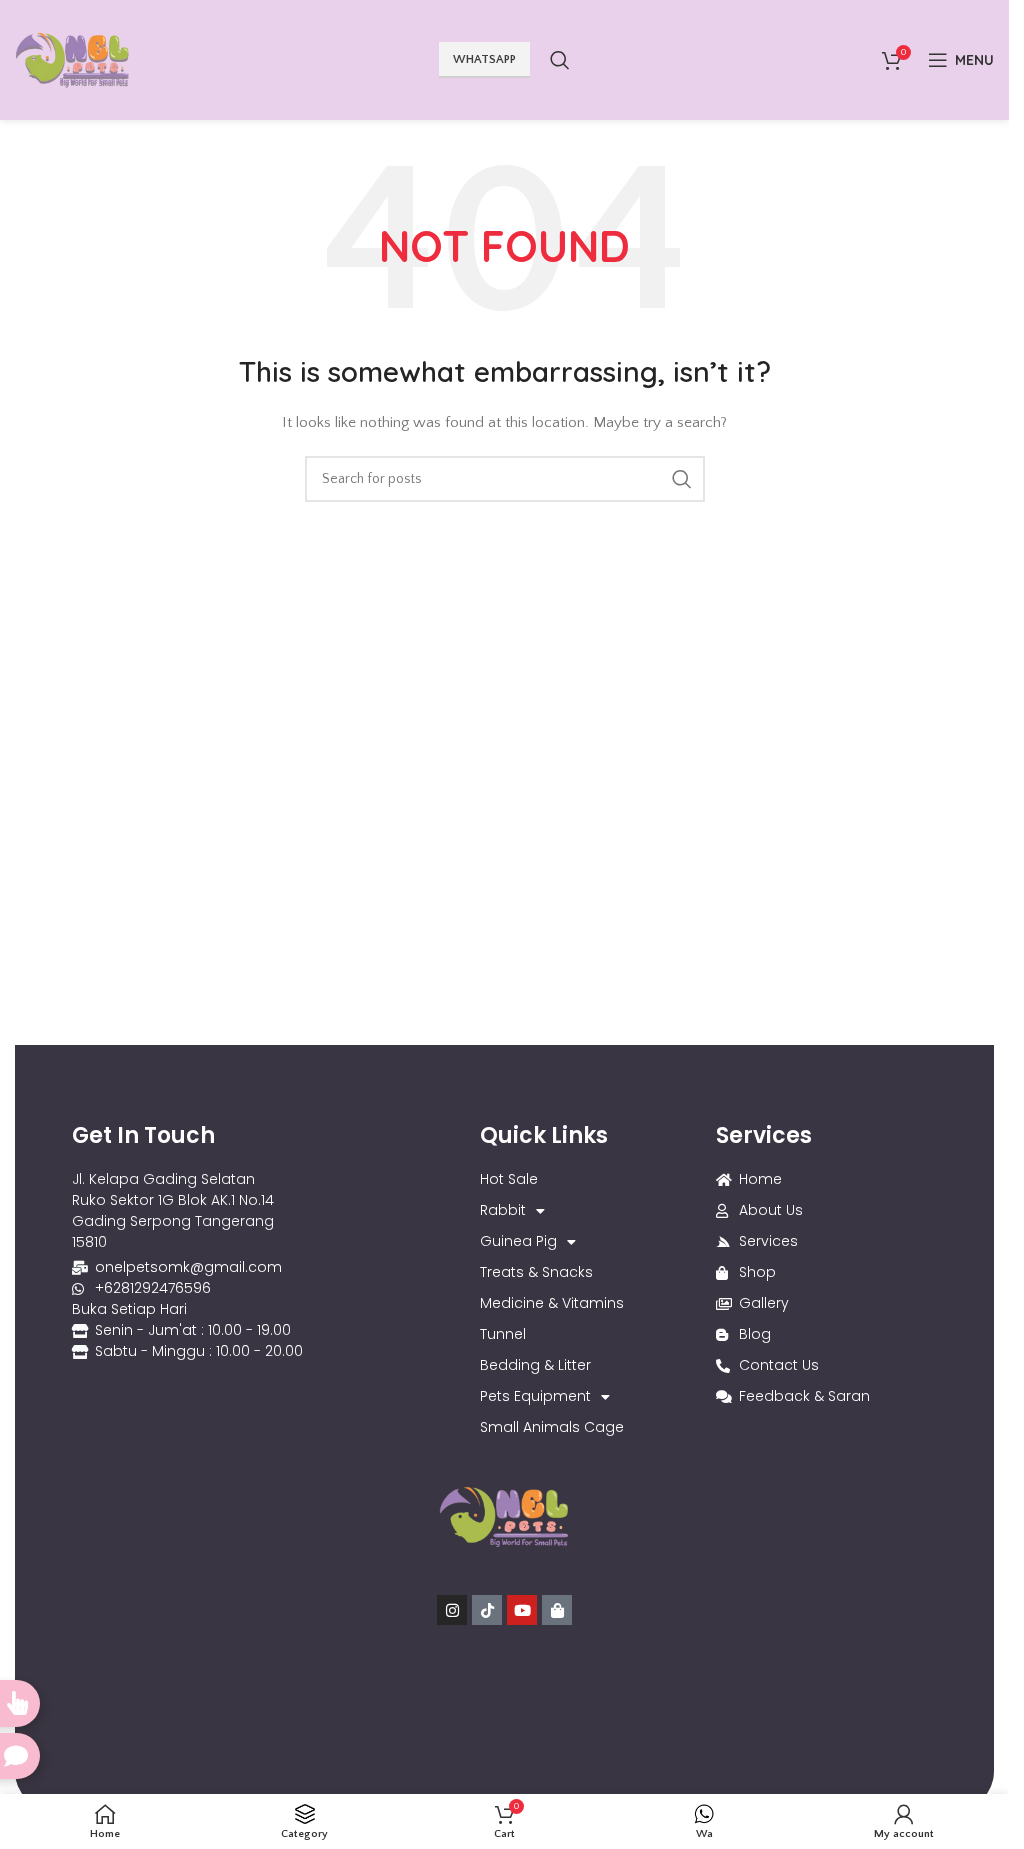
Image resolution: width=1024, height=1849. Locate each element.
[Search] (560, 60)
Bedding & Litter (535, 1365)
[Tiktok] (487, 1610)
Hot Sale (509, 1179)
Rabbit (503, 1210)
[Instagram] (452, 1610)
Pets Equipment (535, 1396)
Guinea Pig (518, 1241)
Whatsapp (484, 59)
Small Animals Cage (552, 1427)
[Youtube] (522, 1610)
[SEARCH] (682, 479)
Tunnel (503, 1334)
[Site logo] (72, 59)
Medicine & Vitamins (552, 1303)
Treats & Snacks (536, 1272)
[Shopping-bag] (557, 1610)
